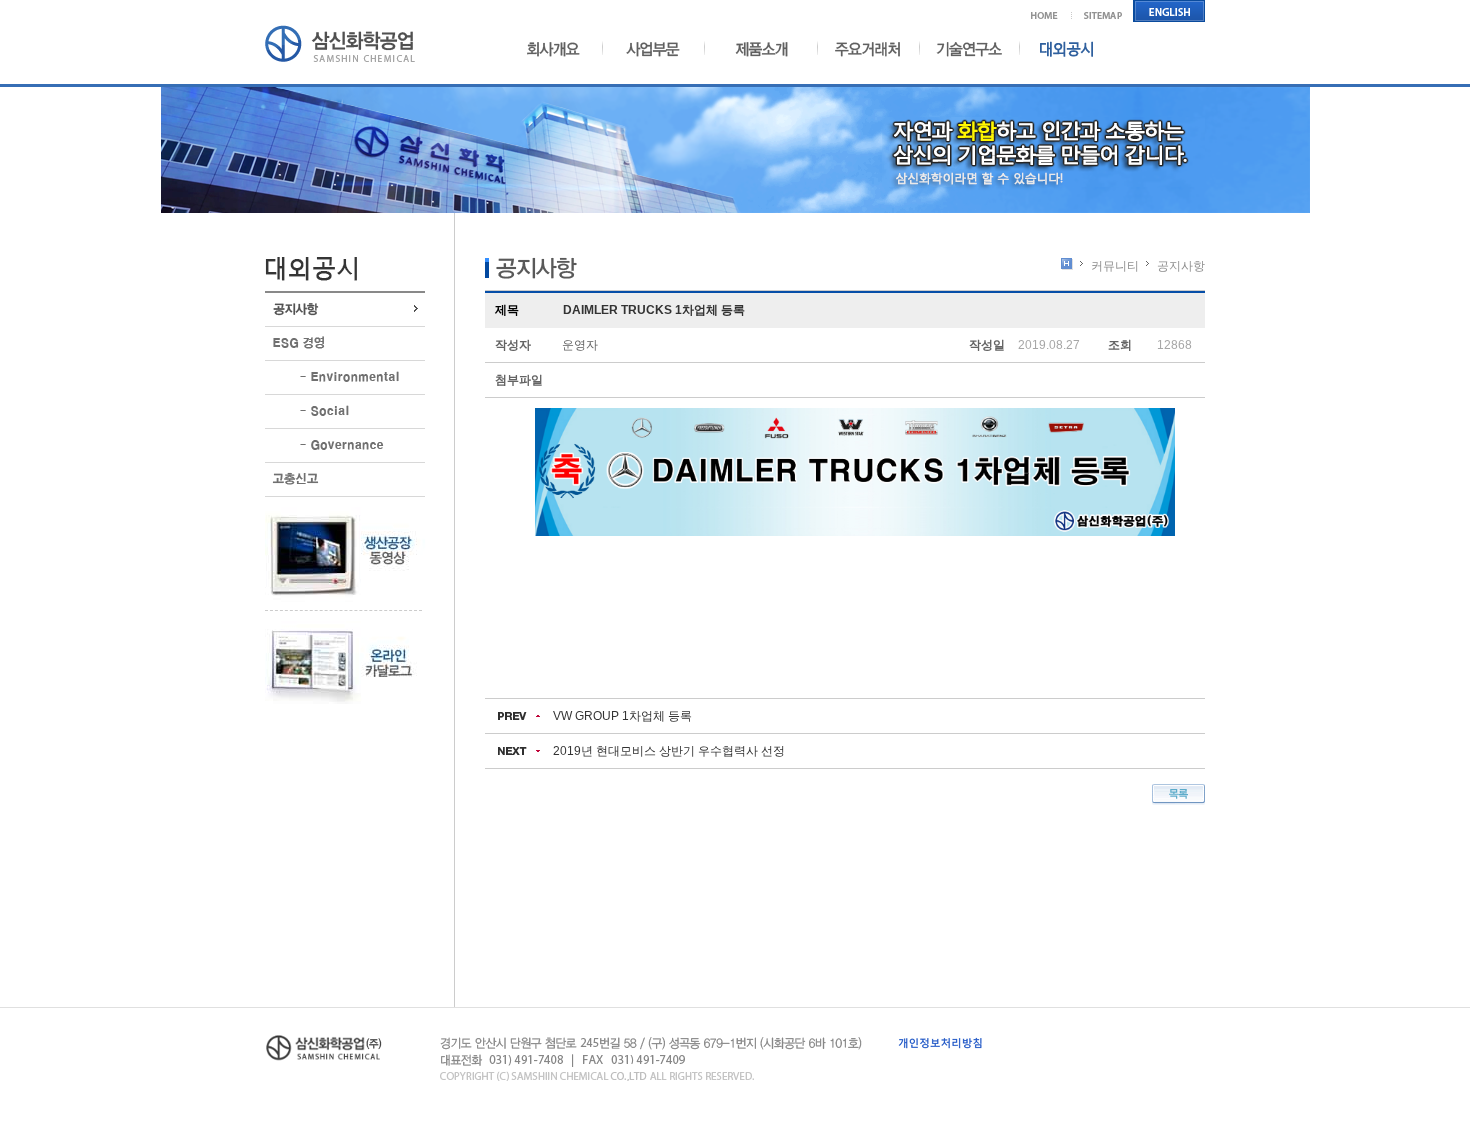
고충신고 (345, 479)
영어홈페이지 (1169, 11)
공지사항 (345, 309)
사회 (345, 411)
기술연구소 (969, 48)
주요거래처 (868, 48)
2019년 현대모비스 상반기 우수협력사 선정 (669, 751)
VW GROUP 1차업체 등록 (622, 716)
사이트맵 (1103, 11)
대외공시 (1057, 48)
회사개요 (561, 48)
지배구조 (345, 445)
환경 (345, 377)
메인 (1051, 11)
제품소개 (757, 48)
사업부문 (647, 48)
